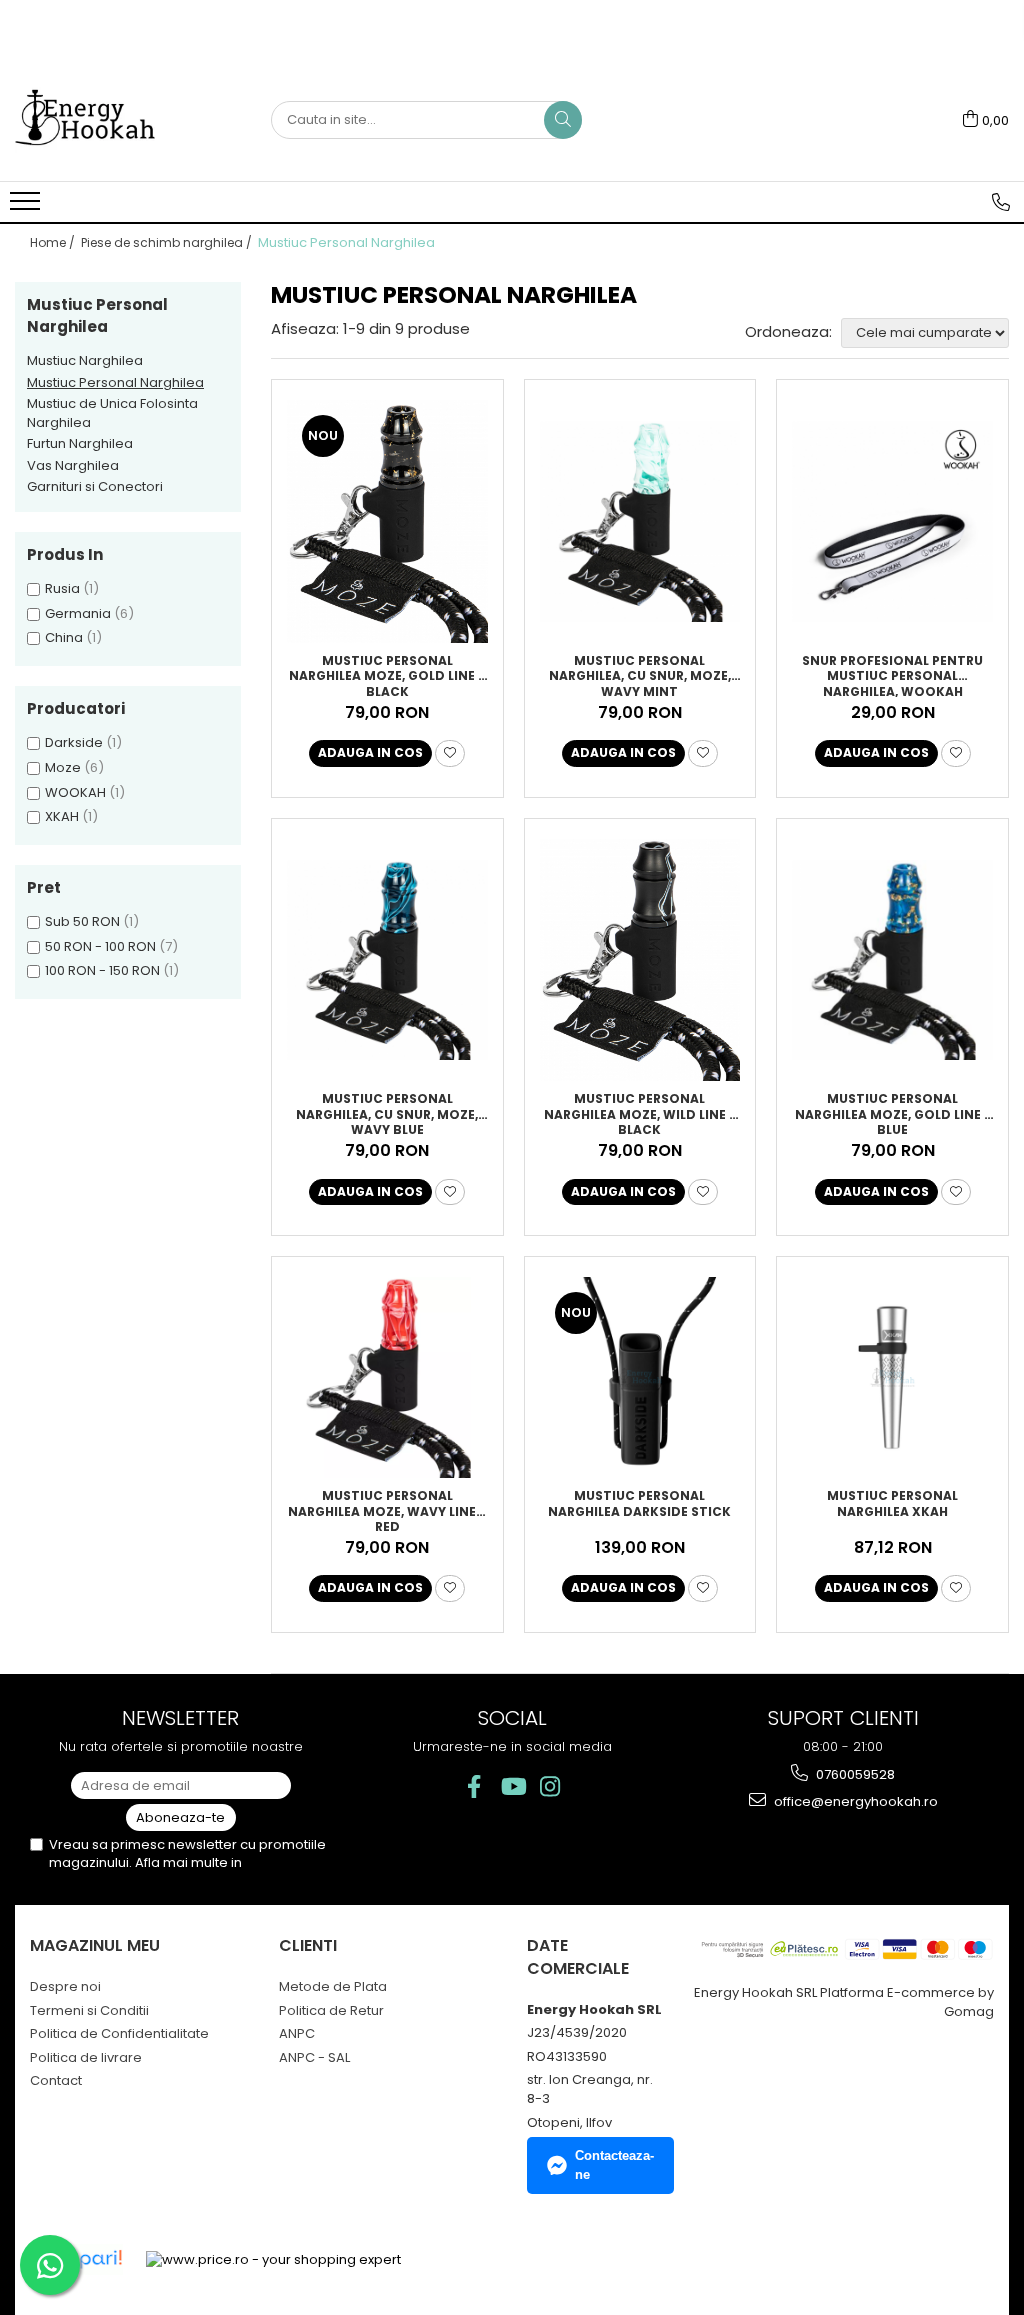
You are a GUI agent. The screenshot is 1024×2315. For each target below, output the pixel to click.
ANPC (297, 2033)
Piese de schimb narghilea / (168, 242)
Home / (54, 242)
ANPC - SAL (314, 2057)
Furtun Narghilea (80, 443)
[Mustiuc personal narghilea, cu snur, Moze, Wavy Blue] (387, 960)
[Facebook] (474, 1786)
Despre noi (65, 1986)
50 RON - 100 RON (100, 946)
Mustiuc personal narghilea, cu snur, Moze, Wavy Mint (640, 675)
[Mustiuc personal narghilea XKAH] (892, 1377)
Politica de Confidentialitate (119, 2033)
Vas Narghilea (73, 465)
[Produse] (27, 207)
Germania (78, 613)
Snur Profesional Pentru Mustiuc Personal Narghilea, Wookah (892, 675)
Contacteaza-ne (614, 2165)
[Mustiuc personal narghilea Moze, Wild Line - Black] (640, 960)
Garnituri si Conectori (95, 486)
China (64, 637)
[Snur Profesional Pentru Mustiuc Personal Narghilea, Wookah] (892, 521)
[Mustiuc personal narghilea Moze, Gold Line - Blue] (892, 960)
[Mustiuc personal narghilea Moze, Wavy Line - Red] (387, 1377)
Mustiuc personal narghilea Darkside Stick (639, 1504)
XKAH (62, 816)
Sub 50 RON (82, 921)
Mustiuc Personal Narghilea (115, 382)
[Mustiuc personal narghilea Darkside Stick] (640, 1377)
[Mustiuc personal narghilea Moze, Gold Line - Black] (387, 521)
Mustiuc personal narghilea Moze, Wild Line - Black (640, 1113)
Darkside (74, 742)
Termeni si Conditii (89, 2010)
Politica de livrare (86, 2057)
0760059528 (854, 1774)
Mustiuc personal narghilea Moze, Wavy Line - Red (387, 1510)
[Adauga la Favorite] (450, 753)
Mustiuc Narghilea (85, 360)
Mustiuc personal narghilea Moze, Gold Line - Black (387, 675)
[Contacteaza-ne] (1001, 202)
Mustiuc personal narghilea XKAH (892, 1504)
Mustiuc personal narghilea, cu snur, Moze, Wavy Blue (387, 1113)
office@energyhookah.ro (854, 1801)
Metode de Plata (333, 1986)
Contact (56, 2080)
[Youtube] (512, 1786)
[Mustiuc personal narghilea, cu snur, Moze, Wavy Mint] (640, 521)
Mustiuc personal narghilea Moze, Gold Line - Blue (893, 1113)
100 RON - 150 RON (102, 970)
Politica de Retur (331, 2010)
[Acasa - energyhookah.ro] (115, 120)
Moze (63, 767)
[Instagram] (550, 1786)
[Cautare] (563, 120)
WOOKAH (75, 792)
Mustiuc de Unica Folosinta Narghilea (112, 413)
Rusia (62, 588)
